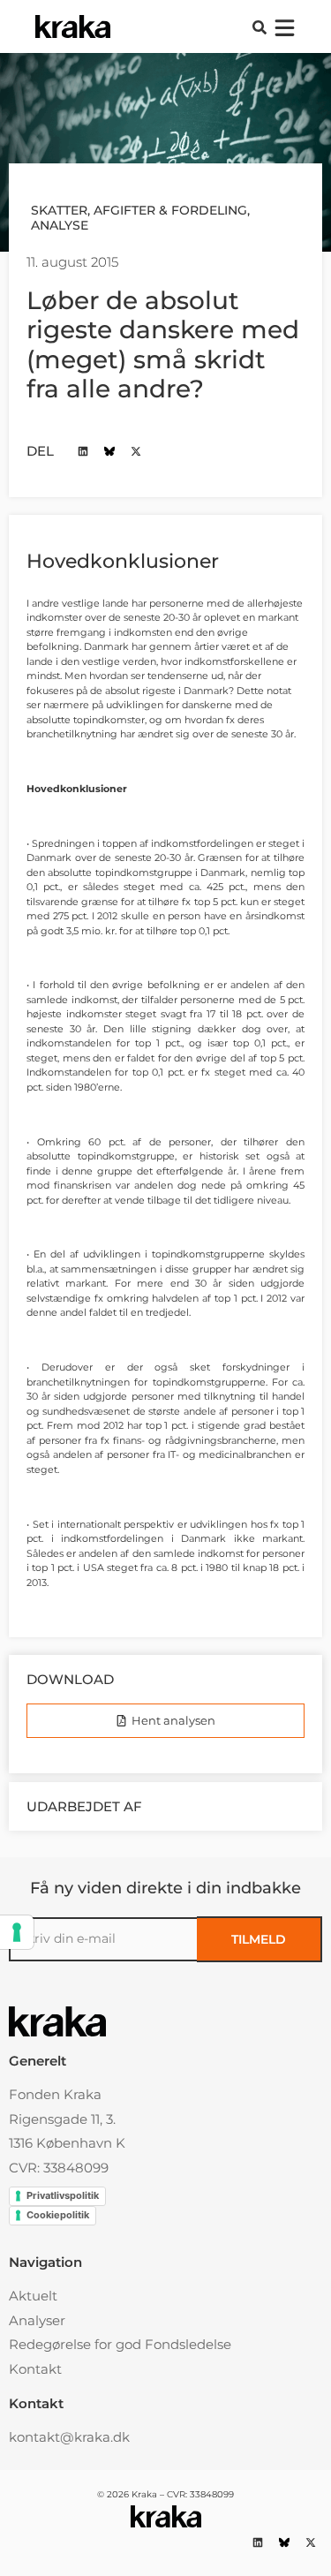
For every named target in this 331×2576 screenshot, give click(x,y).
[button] (260, 27)
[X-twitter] (135, 451)
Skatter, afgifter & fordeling (139, 210)
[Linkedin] (83, 451)
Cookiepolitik (58, 2215)
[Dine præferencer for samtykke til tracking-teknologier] (17, 1932)
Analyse (60, 225)
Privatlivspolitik (63, 2195)
